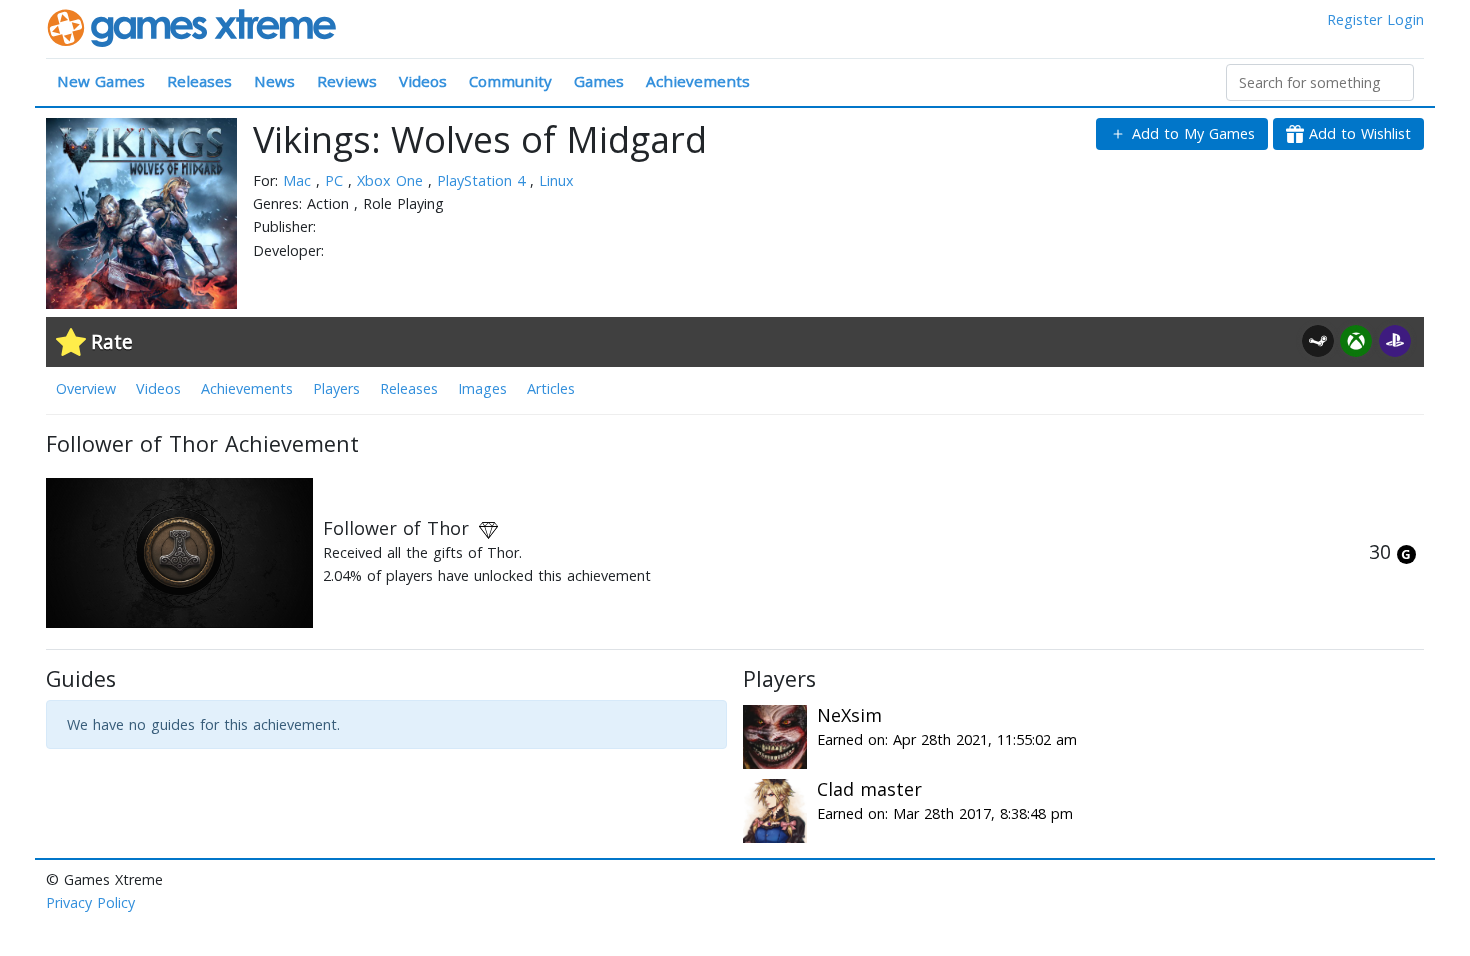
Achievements (698, 81)
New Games (101, 81)
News (274, 81)
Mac (299, 180)
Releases (199, 81)
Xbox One (392, 180)
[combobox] (1320, 82)
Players (336, 388)
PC (336, 180)
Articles (551, 388)
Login (1405, 19)
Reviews (347, 81)
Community (510, 81)
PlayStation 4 (483, 180)
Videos (423, 81)
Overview (86, 388)
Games (599, 81)
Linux (556, 180)
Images (482, 388)
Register (1354, 19)
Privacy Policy (90, 902)
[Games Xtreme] (193, 26)
